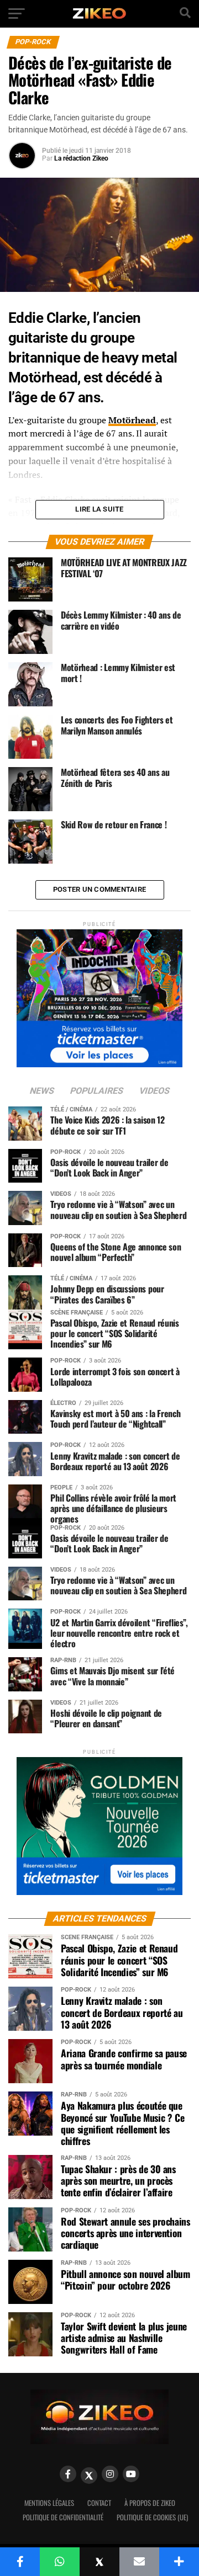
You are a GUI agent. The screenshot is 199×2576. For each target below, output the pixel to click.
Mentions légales (49, 2503)
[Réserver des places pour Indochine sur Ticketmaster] (99, 995)
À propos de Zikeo (150, 2503)
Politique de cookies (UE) (152, 2517)
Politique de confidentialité (63, 2517)
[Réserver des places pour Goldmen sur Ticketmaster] (99, 1822)
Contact (99, 2503)
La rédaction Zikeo (81, 158)
